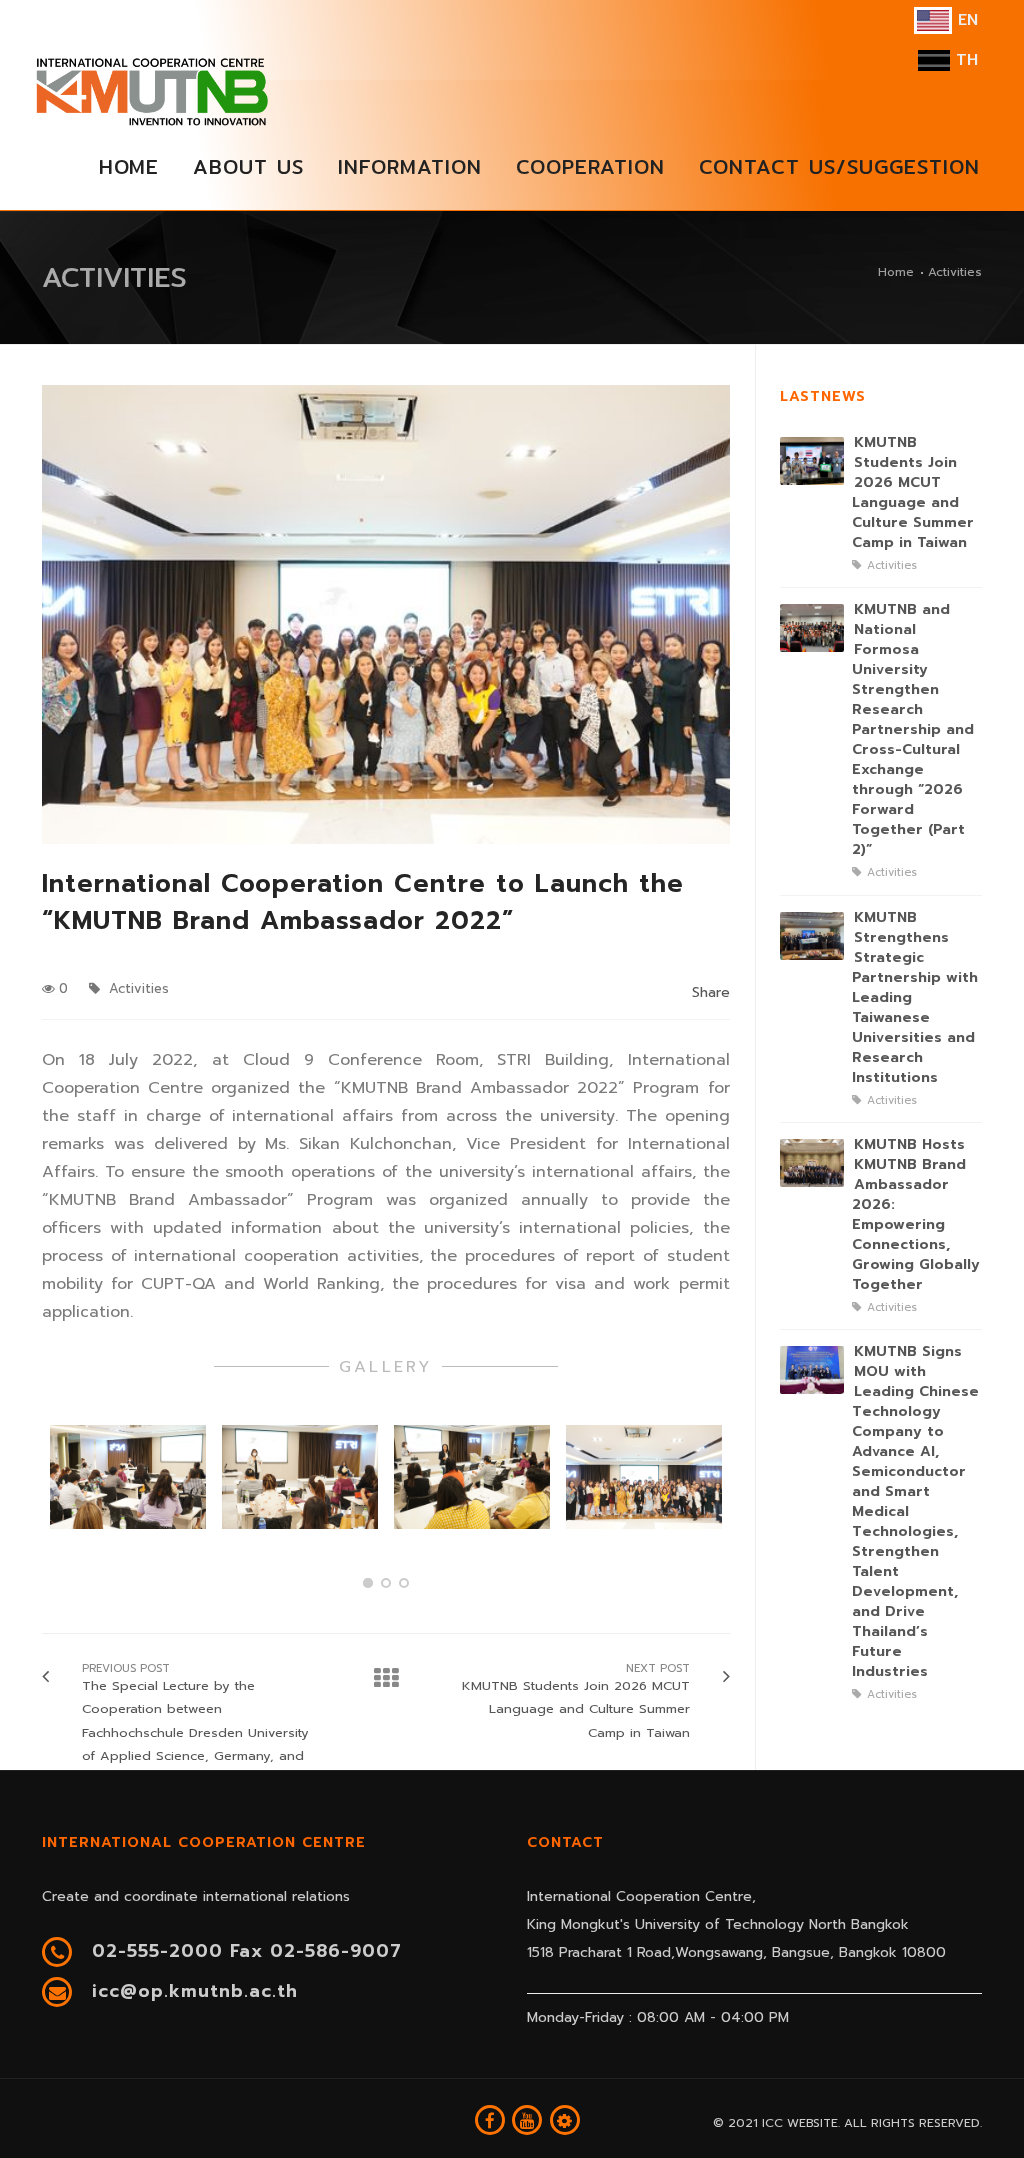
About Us (248, 166)
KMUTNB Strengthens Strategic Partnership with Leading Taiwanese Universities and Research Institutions (915, 998)
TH (964, 60)
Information (410, 166)
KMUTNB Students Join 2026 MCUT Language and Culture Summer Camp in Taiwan (913, 493)
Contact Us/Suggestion (839, 166)
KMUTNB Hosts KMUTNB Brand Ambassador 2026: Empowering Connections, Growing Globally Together (916, 1215)
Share (711, 992)
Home (896, 272)
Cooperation (590, 166)
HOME (129, 166)
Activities (136, 988)
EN (965, 20)
